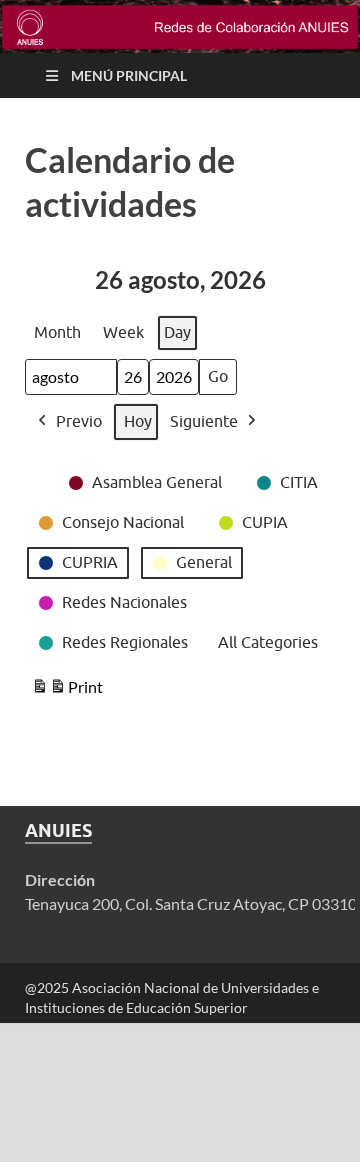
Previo (79, 421)
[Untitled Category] (36, 470)
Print (67, 691)
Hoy (138, 421)
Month (57, 332)
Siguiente (204, 421)
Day (177, 332)
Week (123, 332)
